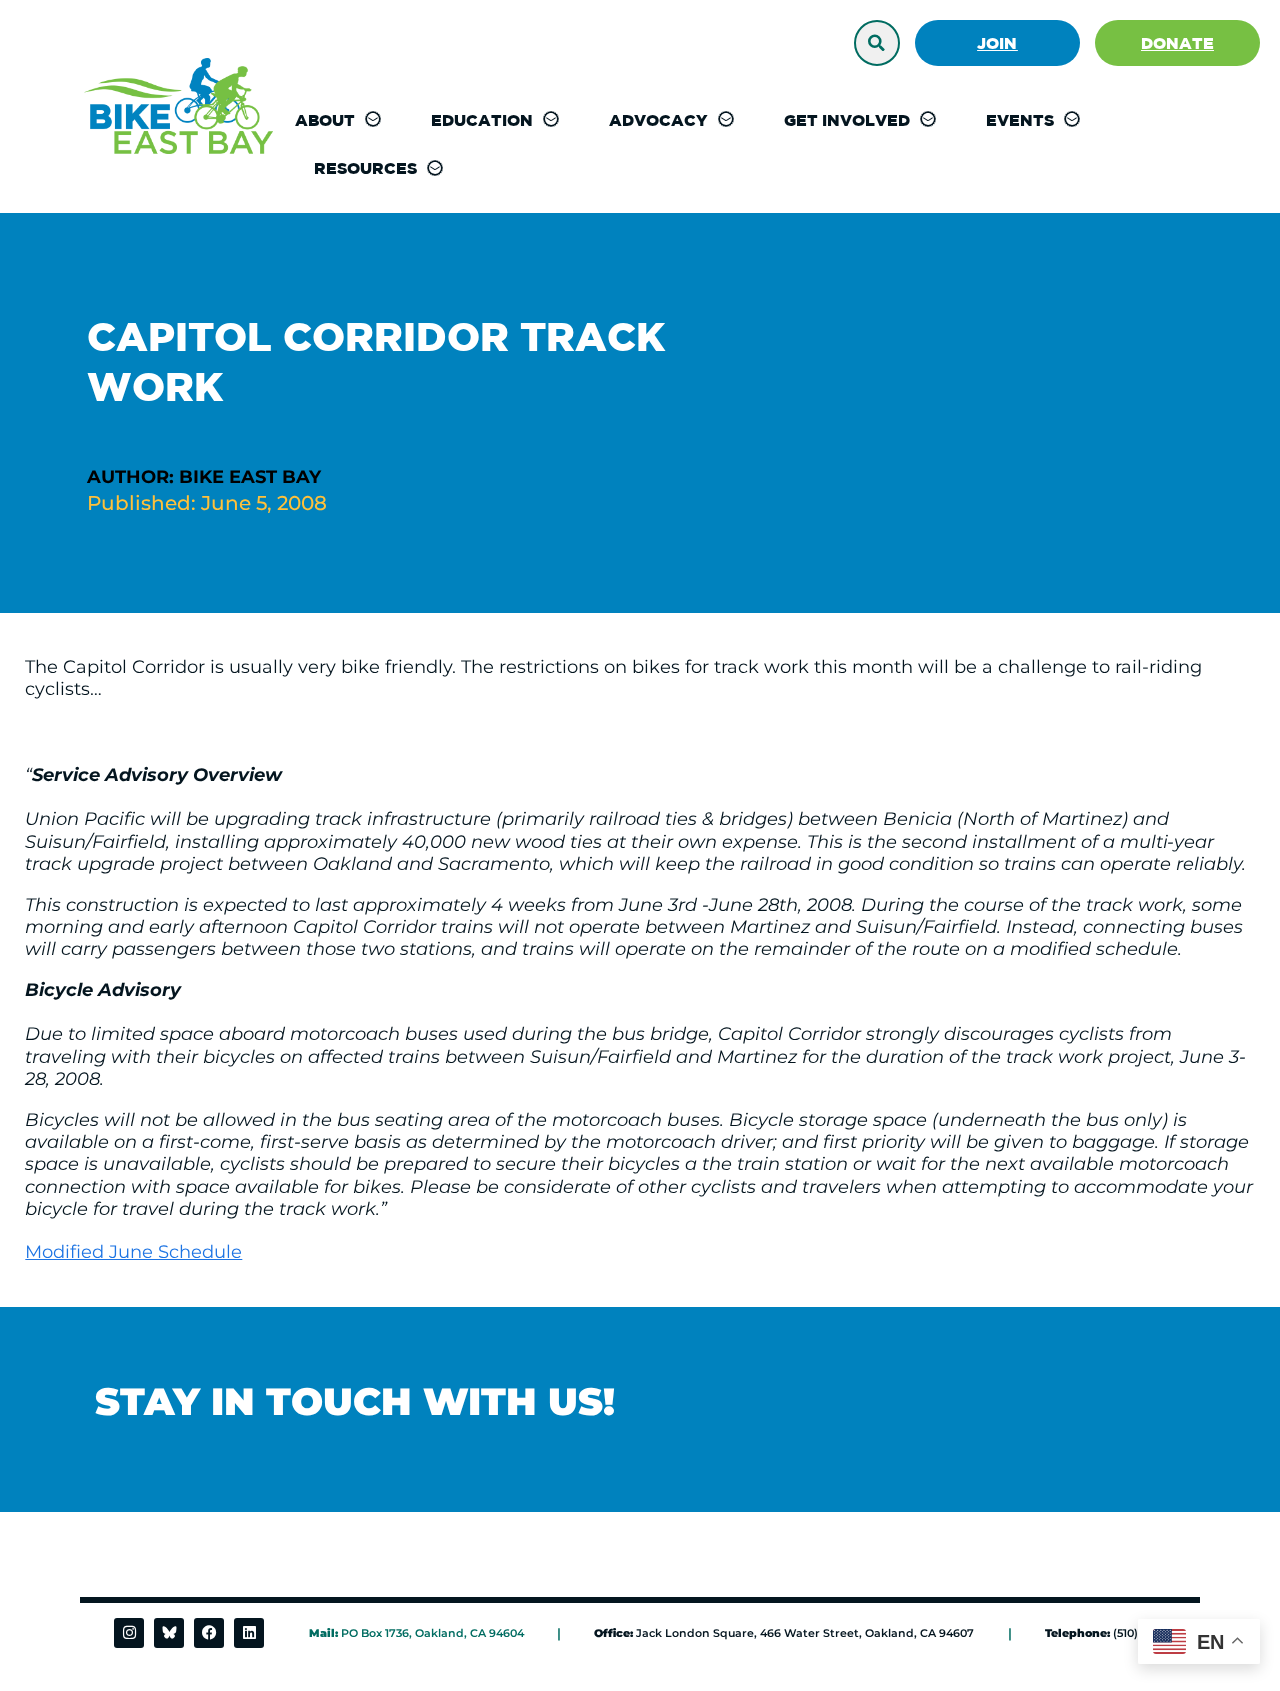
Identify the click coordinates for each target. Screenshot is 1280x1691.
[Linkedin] (249, 1633)
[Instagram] (129, 1633)
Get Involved (847, 120)
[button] (877, 43)
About (325, 120)
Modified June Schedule (133, 1251)
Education (482, 120)
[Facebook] (209, 1633)
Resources (365, 168)
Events (1020, 120)
